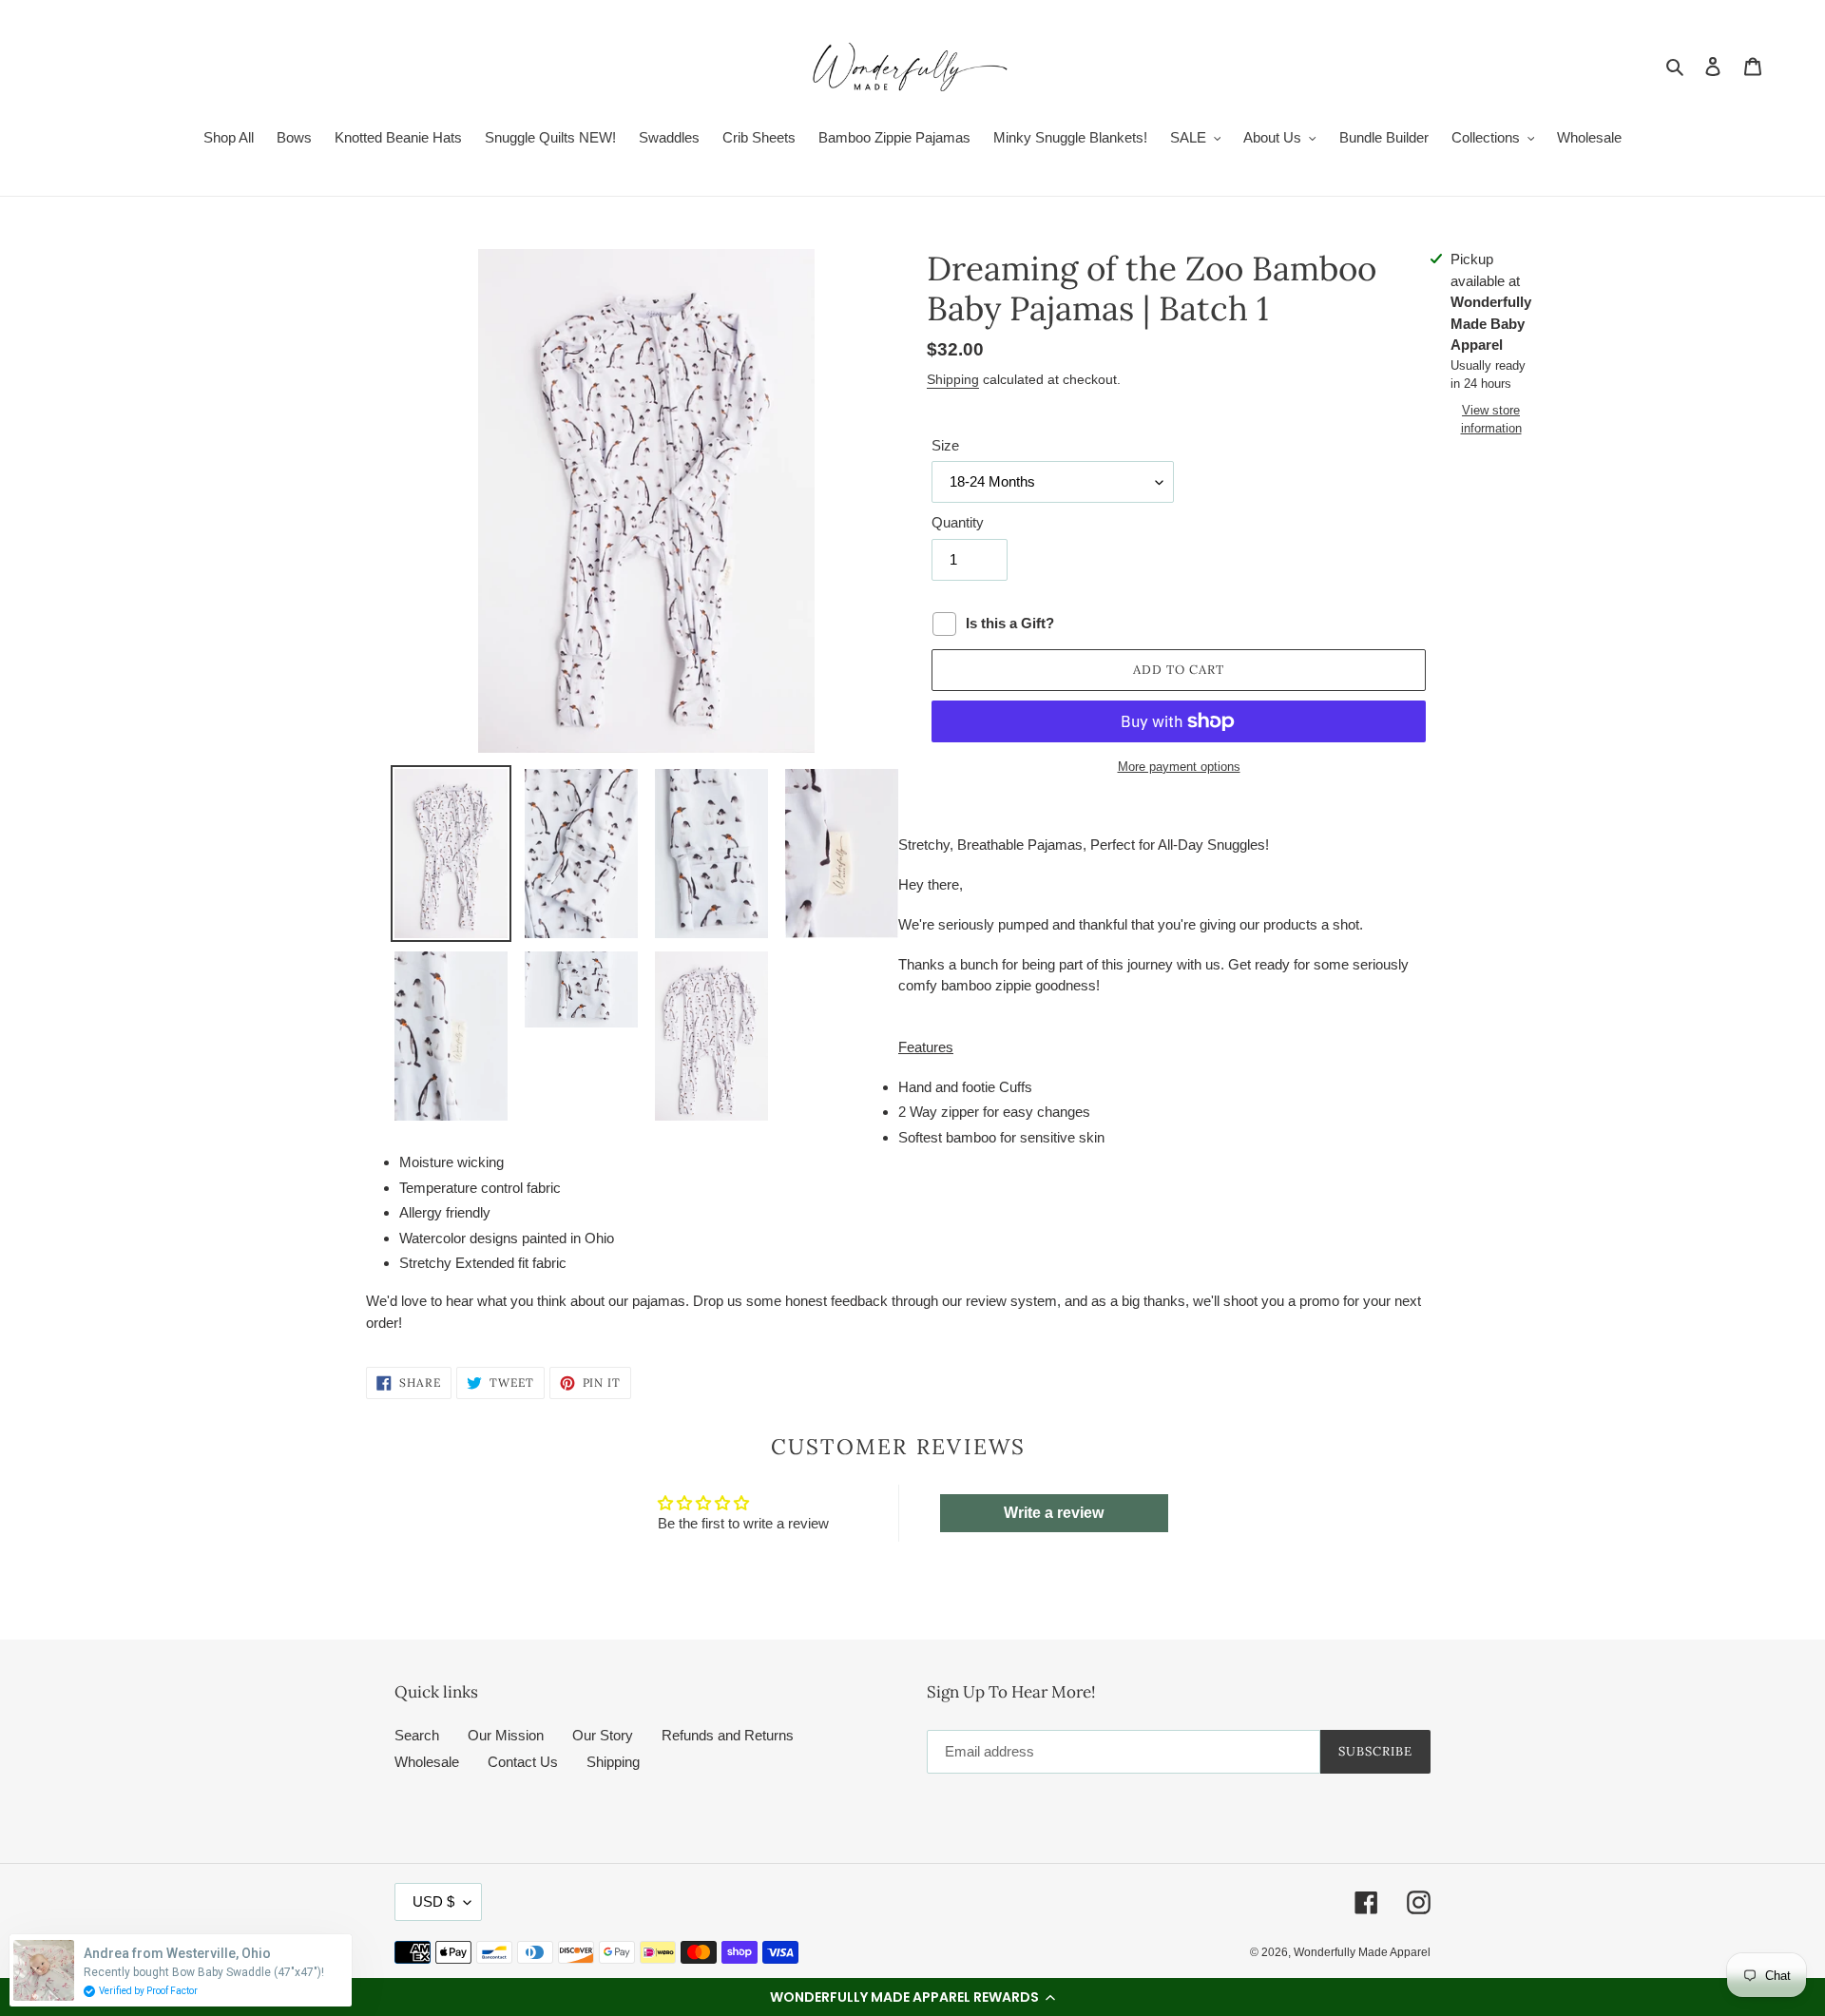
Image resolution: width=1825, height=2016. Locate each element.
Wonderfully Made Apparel (1362, 1952)
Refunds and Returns (728, 1735)
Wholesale (427, 1762)
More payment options (1179, 767)
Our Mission (506, 1735)
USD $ (433, 1901)
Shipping (953, 379)
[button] (912, 1997)
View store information (1491, 420)
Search (417, 1735)
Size (945, 445)
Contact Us (523, 1762)
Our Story (603, 1735)
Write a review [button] (1054, 1513)
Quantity (958, 522)
